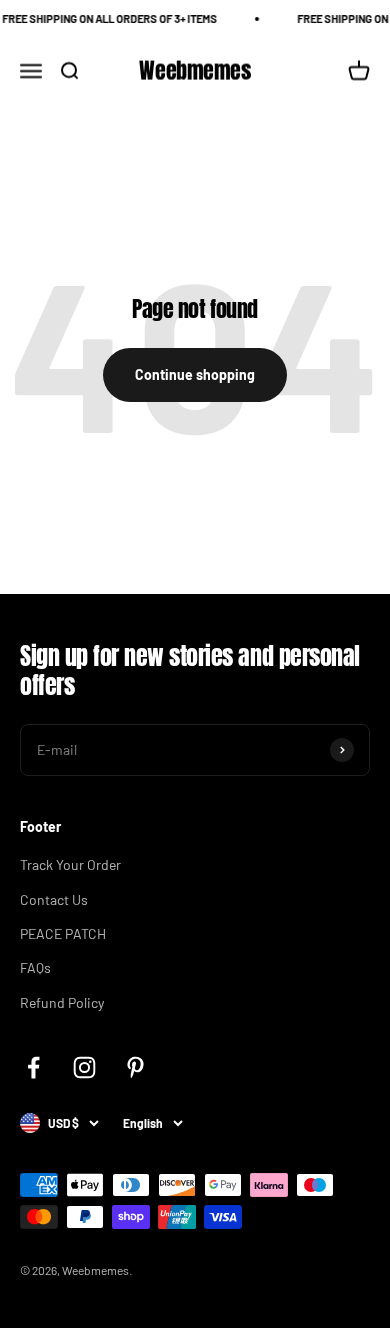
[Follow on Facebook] (33, 1067)
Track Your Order (70, 864)
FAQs (35, 967)
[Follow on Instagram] (84, 1067)
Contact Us (54, 899)
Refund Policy (62, 1002)
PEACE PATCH (63, 933)
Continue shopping (195, 374)
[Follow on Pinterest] (135, 1067)
